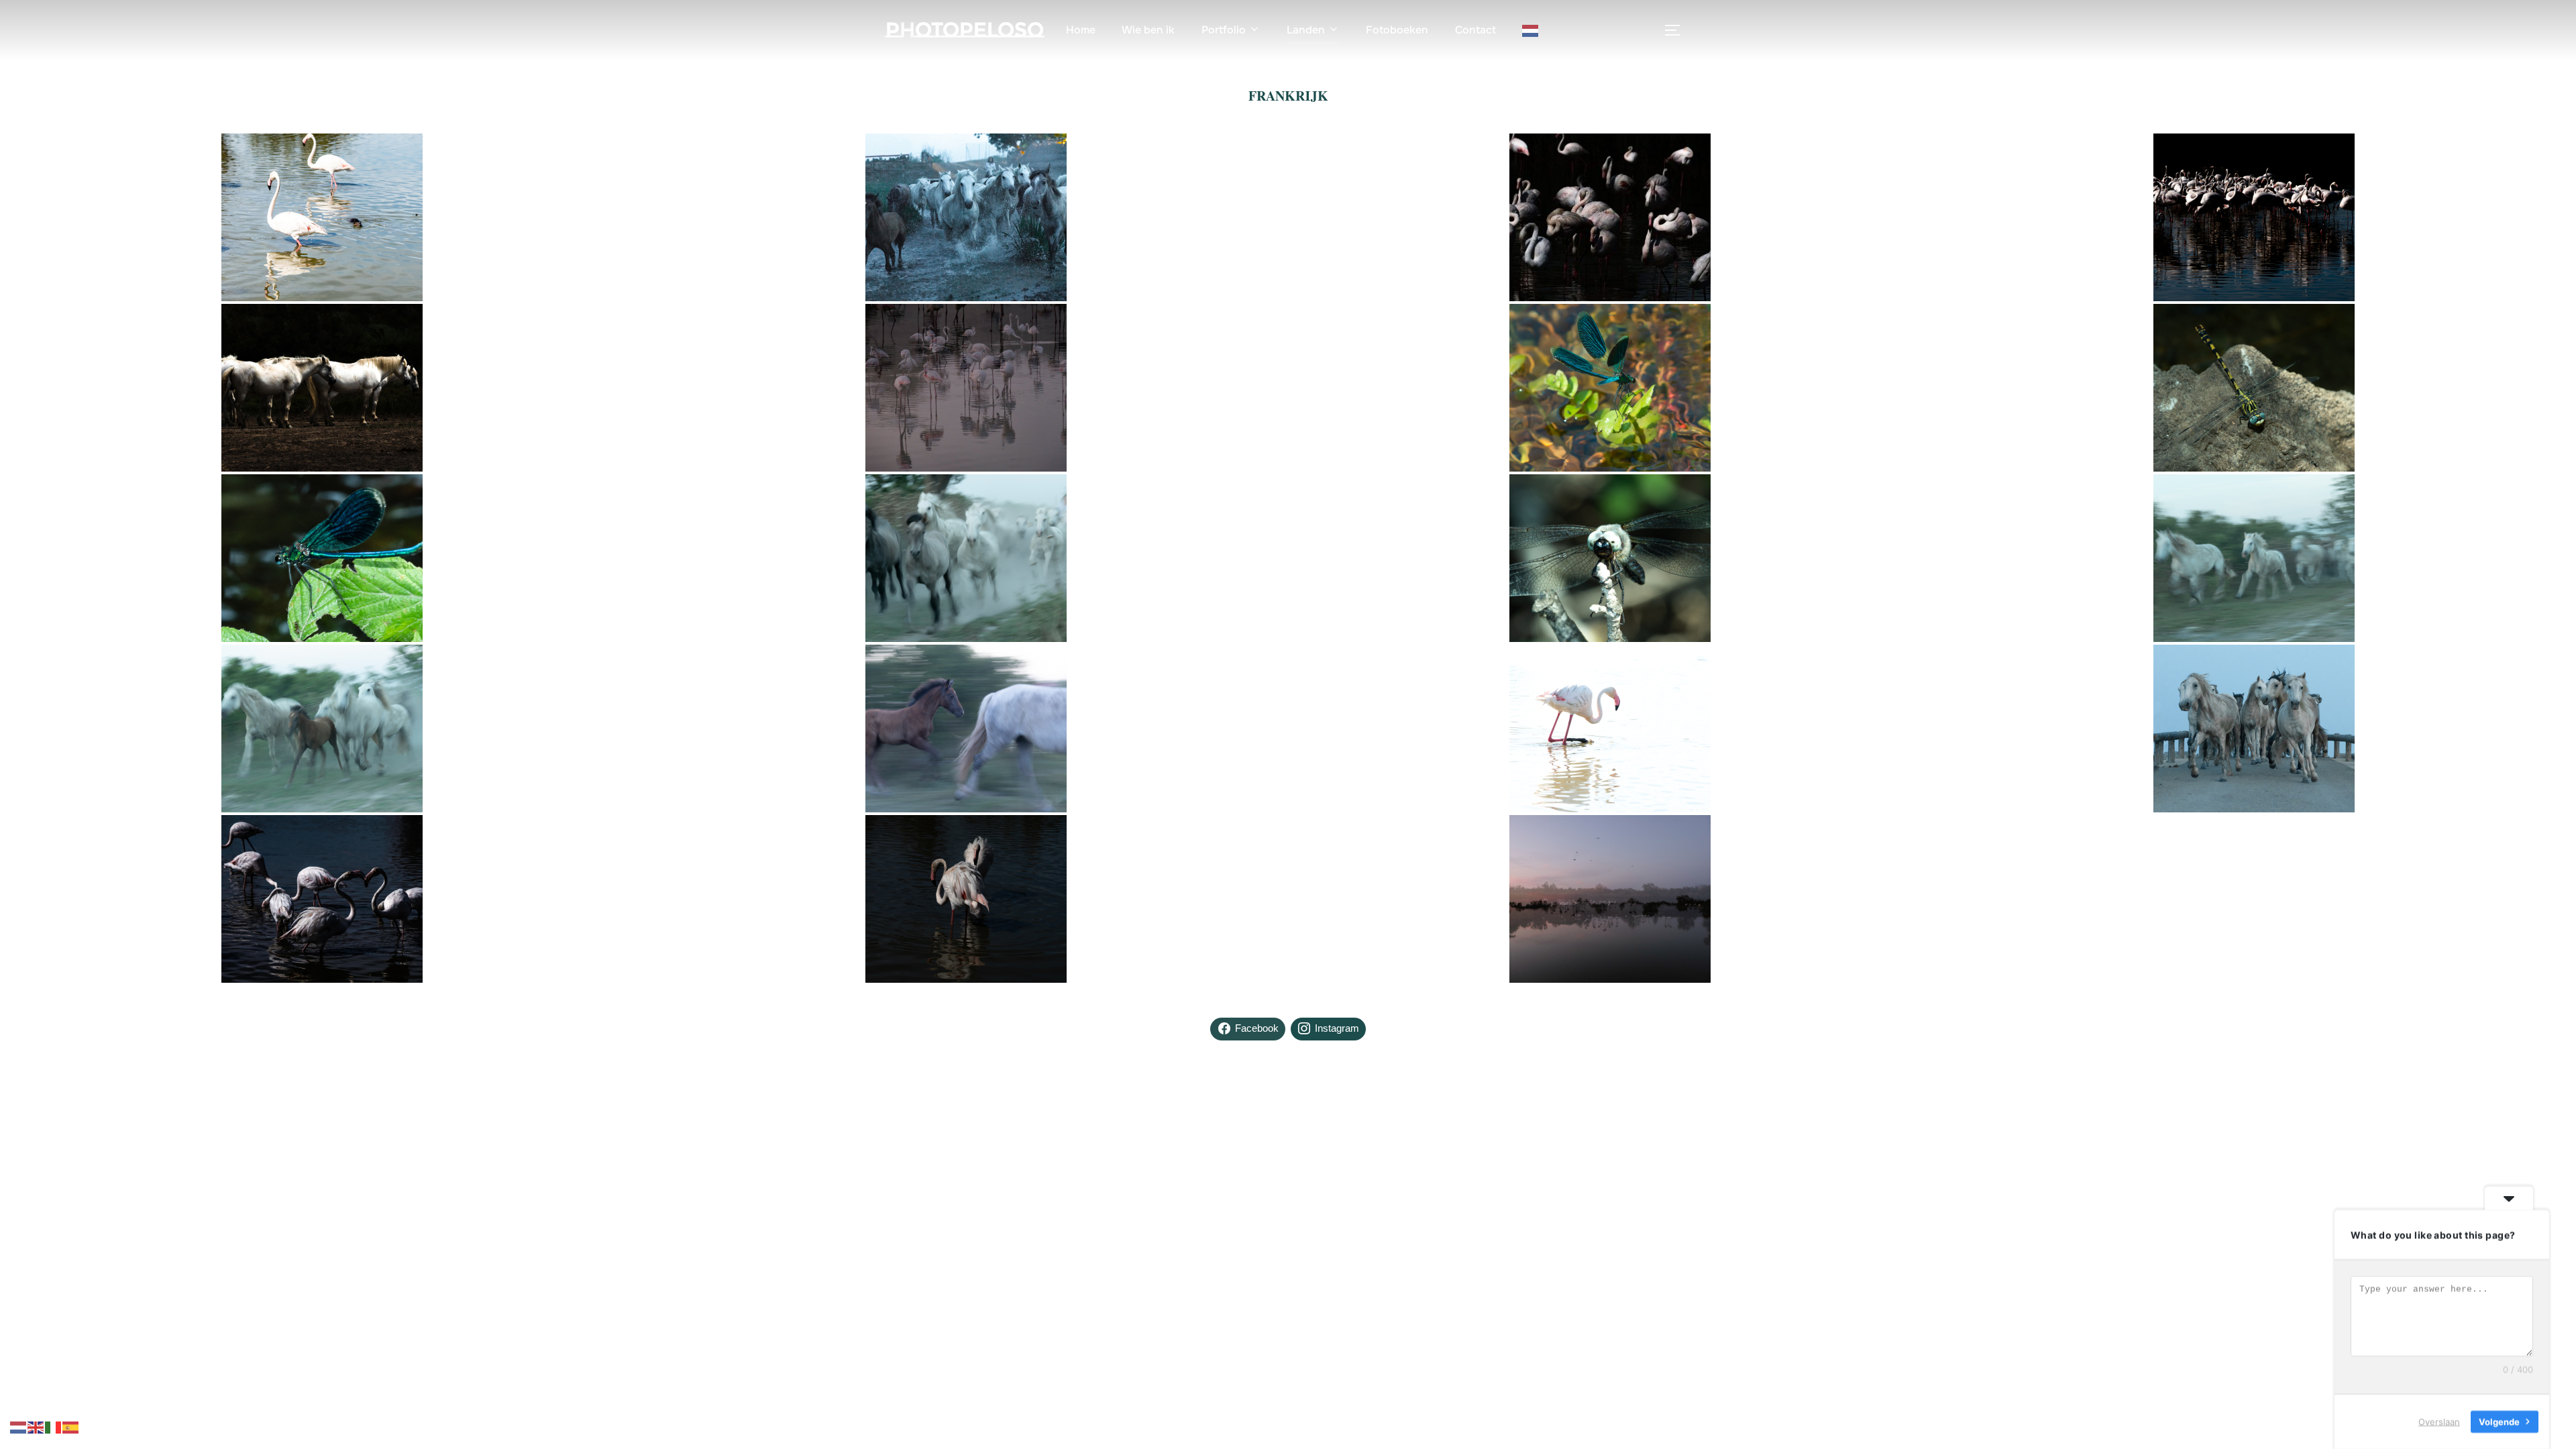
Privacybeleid (914, 1140)
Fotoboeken (1397, 30)
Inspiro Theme (1591, 1155)
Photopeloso (965, 30)
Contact (1475, 30)
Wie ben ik (1148, 30)
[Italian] (54, 1426)
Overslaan (2439, 1421)
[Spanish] (71, 1426)
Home (1081, 30)
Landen (1306, 30)
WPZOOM (1669, 1155)
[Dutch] (1531, 30)
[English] (36, 1426)
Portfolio (1224, 30)
